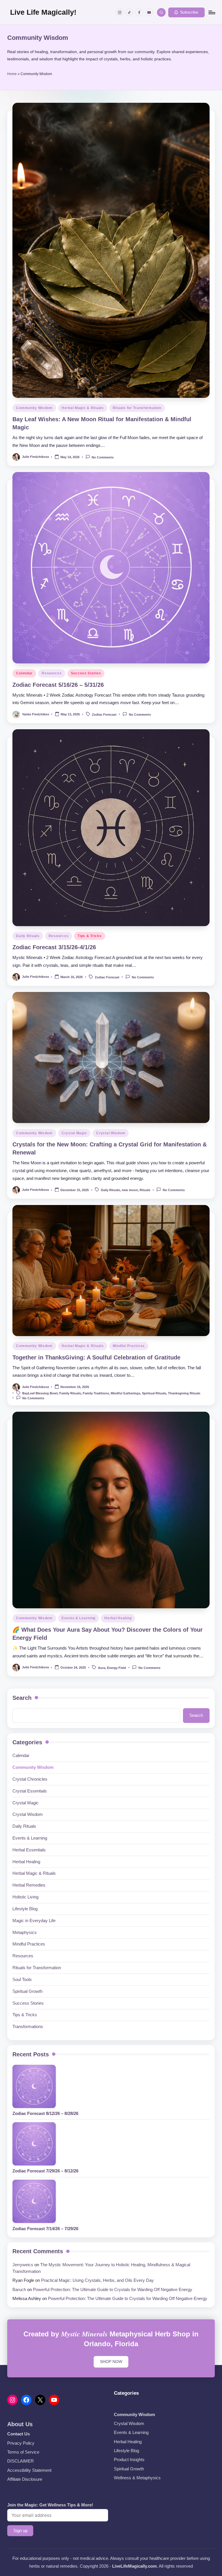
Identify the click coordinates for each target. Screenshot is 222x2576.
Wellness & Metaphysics (137, 2478)
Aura (102, 1668)
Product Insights (129, 2460)
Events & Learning (78, 1618)
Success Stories (86, 673)
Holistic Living (25, 1897)
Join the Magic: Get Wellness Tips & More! (50, 2505)
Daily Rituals (28, 936)
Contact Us (18, 2434)
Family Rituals (70, 1394)
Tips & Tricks (89, 936)
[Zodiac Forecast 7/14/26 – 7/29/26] (34, 2201)
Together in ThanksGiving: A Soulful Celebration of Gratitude (96, 1357)
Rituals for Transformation (137, 408)
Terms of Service (23, 2452)
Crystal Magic (74, 1133)
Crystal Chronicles (30, 1779)
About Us (20, 2424)
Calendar (24, 673)
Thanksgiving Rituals (184, 1394)
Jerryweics (23, 2265)
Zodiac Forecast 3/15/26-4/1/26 (54, 947)
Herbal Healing (118, 1618)
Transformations (28, 2026)
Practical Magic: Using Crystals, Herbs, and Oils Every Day (97, 2280)
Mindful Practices (129, 1346)
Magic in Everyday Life (34, 1921)
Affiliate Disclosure (25, 2479)
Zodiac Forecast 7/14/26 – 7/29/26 (45, 2229)
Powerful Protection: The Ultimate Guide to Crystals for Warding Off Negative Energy (113, 2289)
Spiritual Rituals (154, 1394)
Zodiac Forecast (104, 715)
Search (22, 1698)
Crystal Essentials (30, 1791)
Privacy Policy (21, 2443)
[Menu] (211, 12)
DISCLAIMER (21, 2461)
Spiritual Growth (27, 1991)
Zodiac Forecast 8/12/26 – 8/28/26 (45, 2113)
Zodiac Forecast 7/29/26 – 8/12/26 (45, 2171)
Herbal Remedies (29, 1885)
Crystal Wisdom (111, 1133)
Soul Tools (22, 1979)
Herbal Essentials (29, 1850)
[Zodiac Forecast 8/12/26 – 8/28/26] (34, 2086)
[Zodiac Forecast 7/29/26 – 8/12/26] (34, 2144)
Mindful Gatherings (125, 1394)
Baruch (19, 2289)
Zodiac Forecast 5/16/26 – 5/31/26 (58, 685)
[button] (186, 12)
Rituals (145, 1190)
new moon (130, 1190)
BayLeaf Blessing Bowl (40, 1394)
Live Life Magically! (43, 12)
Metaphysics (25, 1932)
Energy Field (116, 1668)
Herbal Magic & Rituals (83, 408)
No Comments (103, 457)
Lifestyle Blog (25, 1909)
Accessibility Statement (29, 2470)
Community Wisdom (34, 408)
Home (12, 74)
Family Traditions (96, 1394)
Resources (52, 673)
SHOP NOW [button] (111, 2362)
